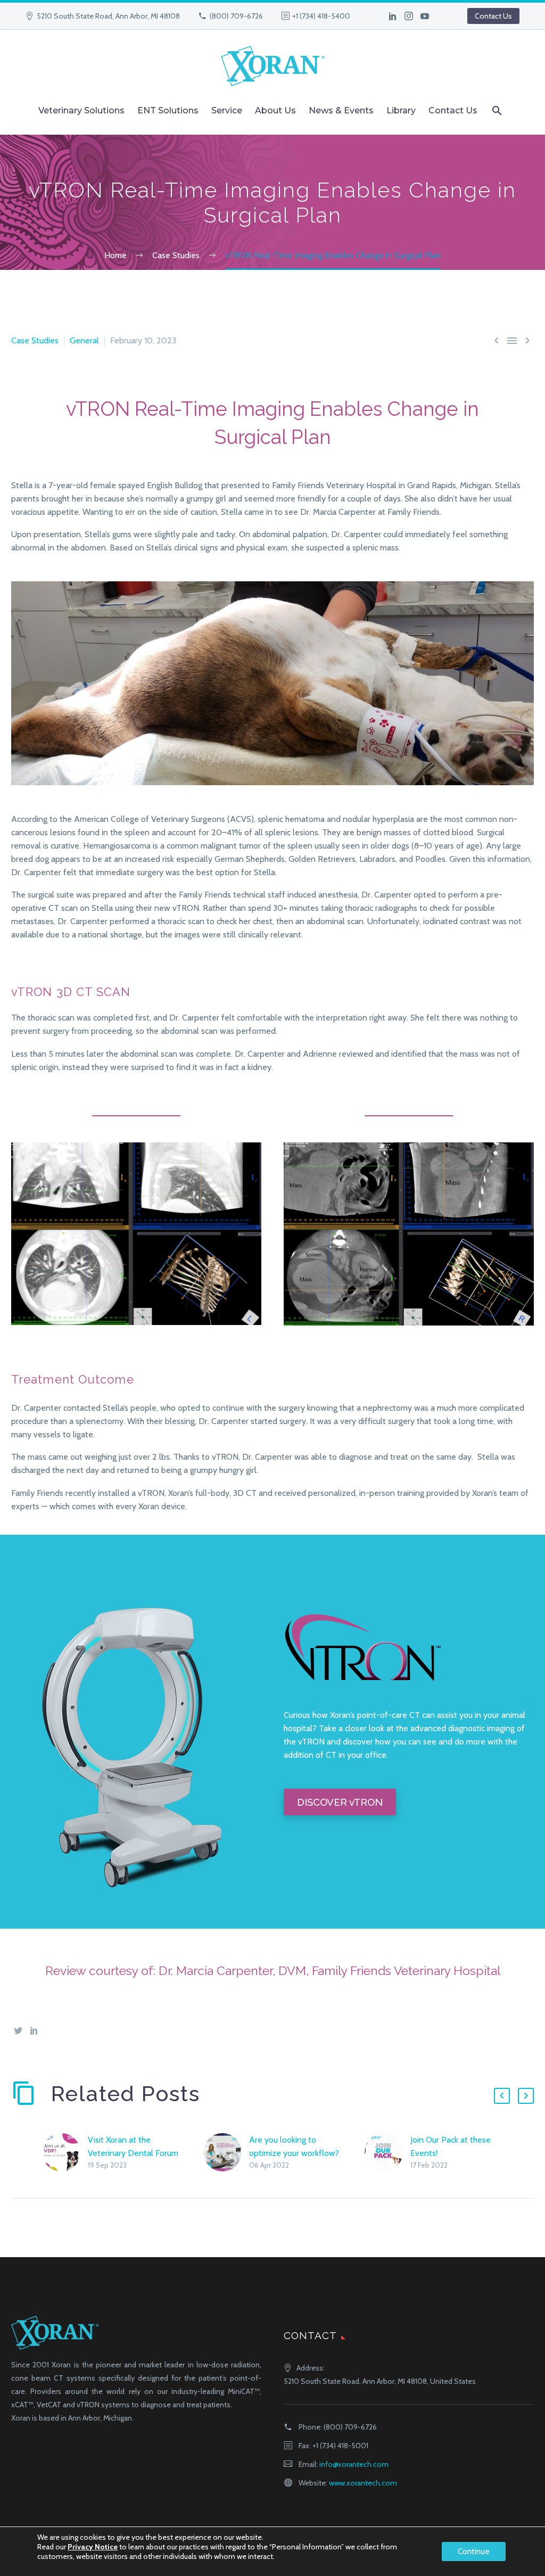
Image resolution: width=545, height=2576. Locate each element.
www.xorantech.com (363, 2483)
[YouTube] (425, 16)
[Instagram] (409, 16)
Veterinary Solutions (81, 110)
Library (401, 110)
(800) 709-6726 (236, 16)
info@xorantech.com (354, 2464)
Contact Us (493, 16)
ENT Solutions (168, 110)
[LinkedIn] (393, 16)
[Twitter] (18, 2030)
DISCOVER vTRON (340, 1802)
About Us (275, 110)
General (84, 340)
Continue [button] (474, 2552)
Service (227, 110)
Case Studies (35, 340)
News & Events (341, 110)
